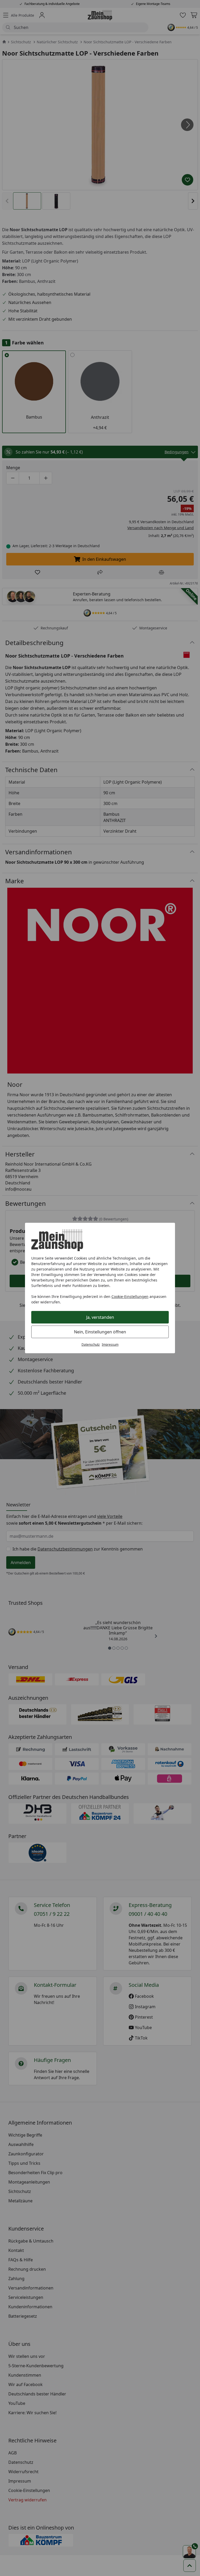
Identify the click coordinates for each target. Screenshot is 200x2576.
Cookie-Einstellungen (130, 1296)
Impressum (110, 1344)
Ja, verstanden (100, 1317)
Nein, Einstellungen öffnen (100, 1332)
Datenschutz (91, 1344)
